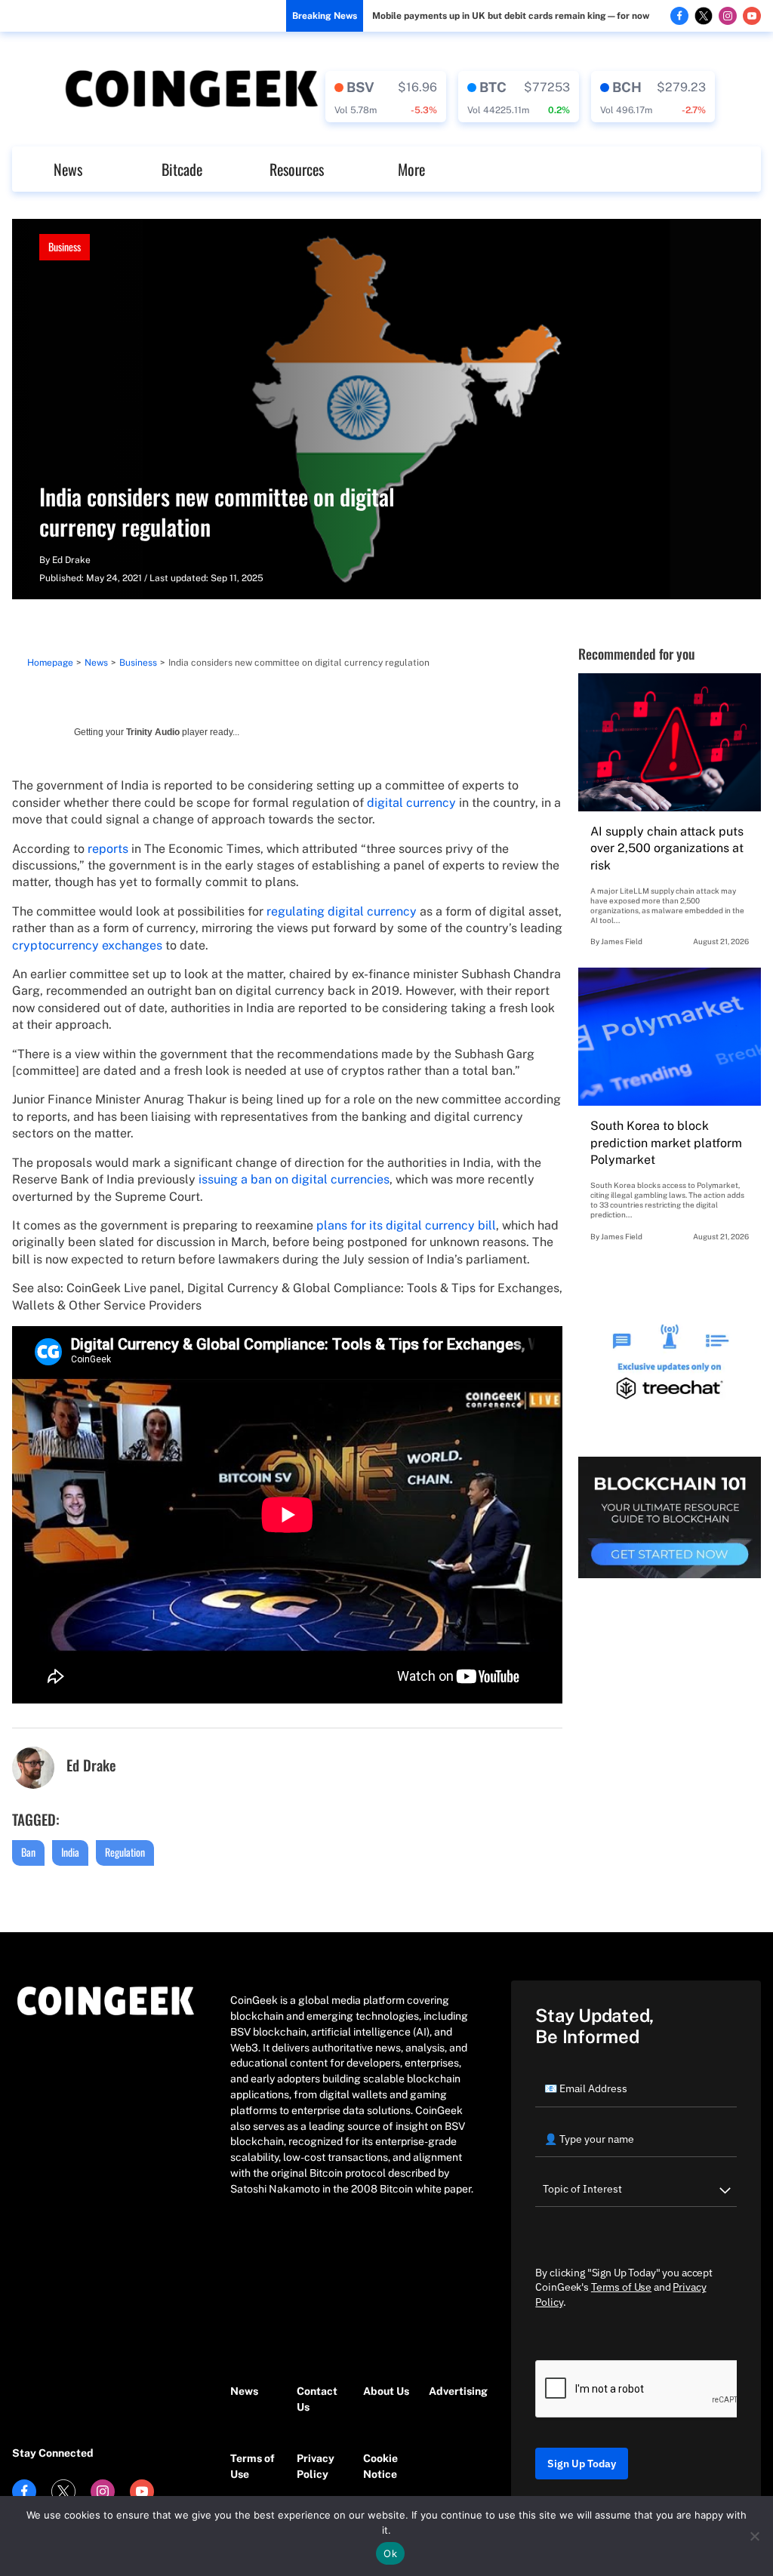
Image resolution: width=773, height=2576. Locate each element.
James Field (622, 941)
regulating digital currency (342, 911)
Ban (28, 1852)
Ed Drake (71, 560)
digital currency (411, 803)
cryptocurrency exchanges (87, 945)
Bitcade (182, 169)
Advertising (454, 2391)
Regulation (125, 1852)
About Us (386, 2391)
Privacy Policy (316, 2466)
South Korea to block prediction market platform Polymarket (666, 1143)
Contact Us (317, 2399)
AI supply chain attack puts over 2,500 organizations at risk (667, 848)
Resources (297, 169)
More (411, 169)
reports (108, 849)
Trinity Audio (153, 732)
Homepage (50, 663)
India (70, 1852)
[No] (754, 2536)
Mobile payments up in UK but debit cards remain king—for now (511, 16)
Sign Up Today (582, 2464)
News (68, 169)
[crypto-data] (386, 97)
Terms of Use (253, 2466)
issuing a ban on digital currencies (294, 1179)
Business (65, 246)
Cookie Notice (380, 2466)
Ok (390, 2553)
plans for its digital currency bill (406, 1225)
